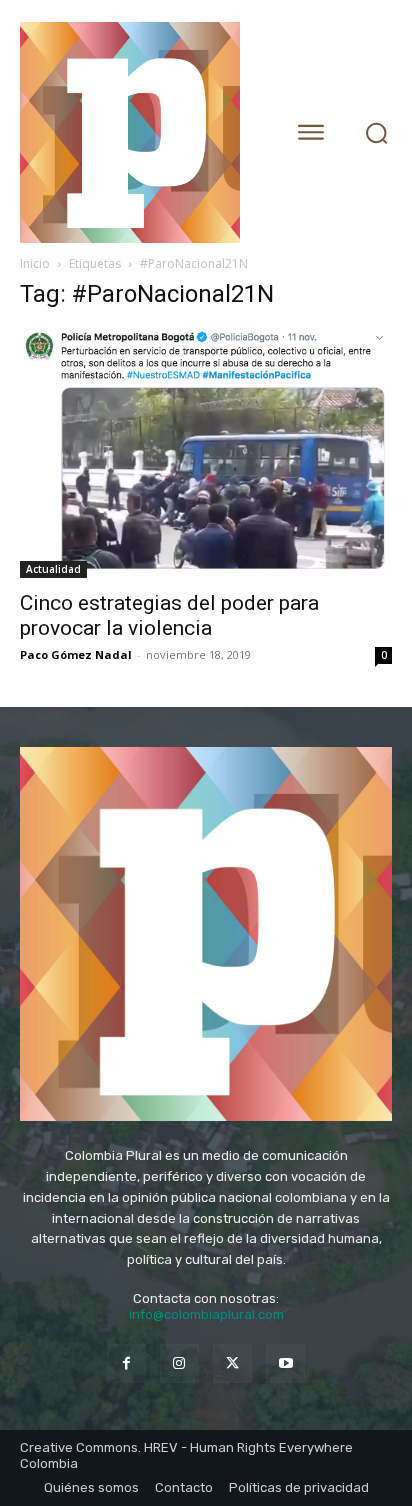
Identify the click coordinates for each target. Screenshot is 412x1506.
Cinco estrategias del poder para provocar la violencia (169, 615)
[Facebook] (126, 1363)
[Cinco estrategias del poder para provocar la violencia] (206, 453)
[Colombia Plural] (139, 132)
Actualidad (53, 569)
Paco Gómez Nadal (76, 654)
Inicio (35, 263)
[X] (232, 1363)
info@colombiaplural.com (206, 1314)
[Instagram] (179, 1363)
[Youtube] (285, 1363)
